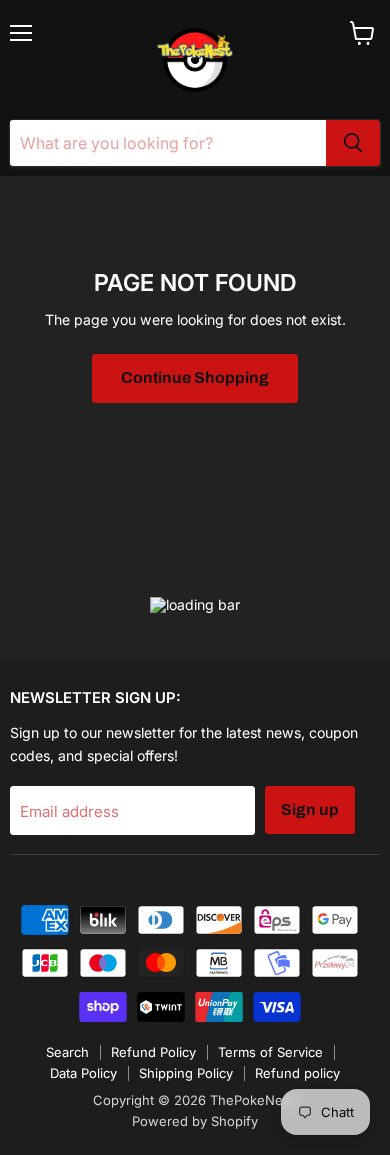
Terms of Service (270, 1052)
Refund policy (297, 1073)
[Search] (353, 143)
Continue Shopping (195, 377)
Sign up (310, 809)
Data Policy (83, 1073)
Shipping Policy (186, 1073)
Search (67, 1052)
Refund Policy (153, 1052)
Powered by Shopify (195, 1121)
